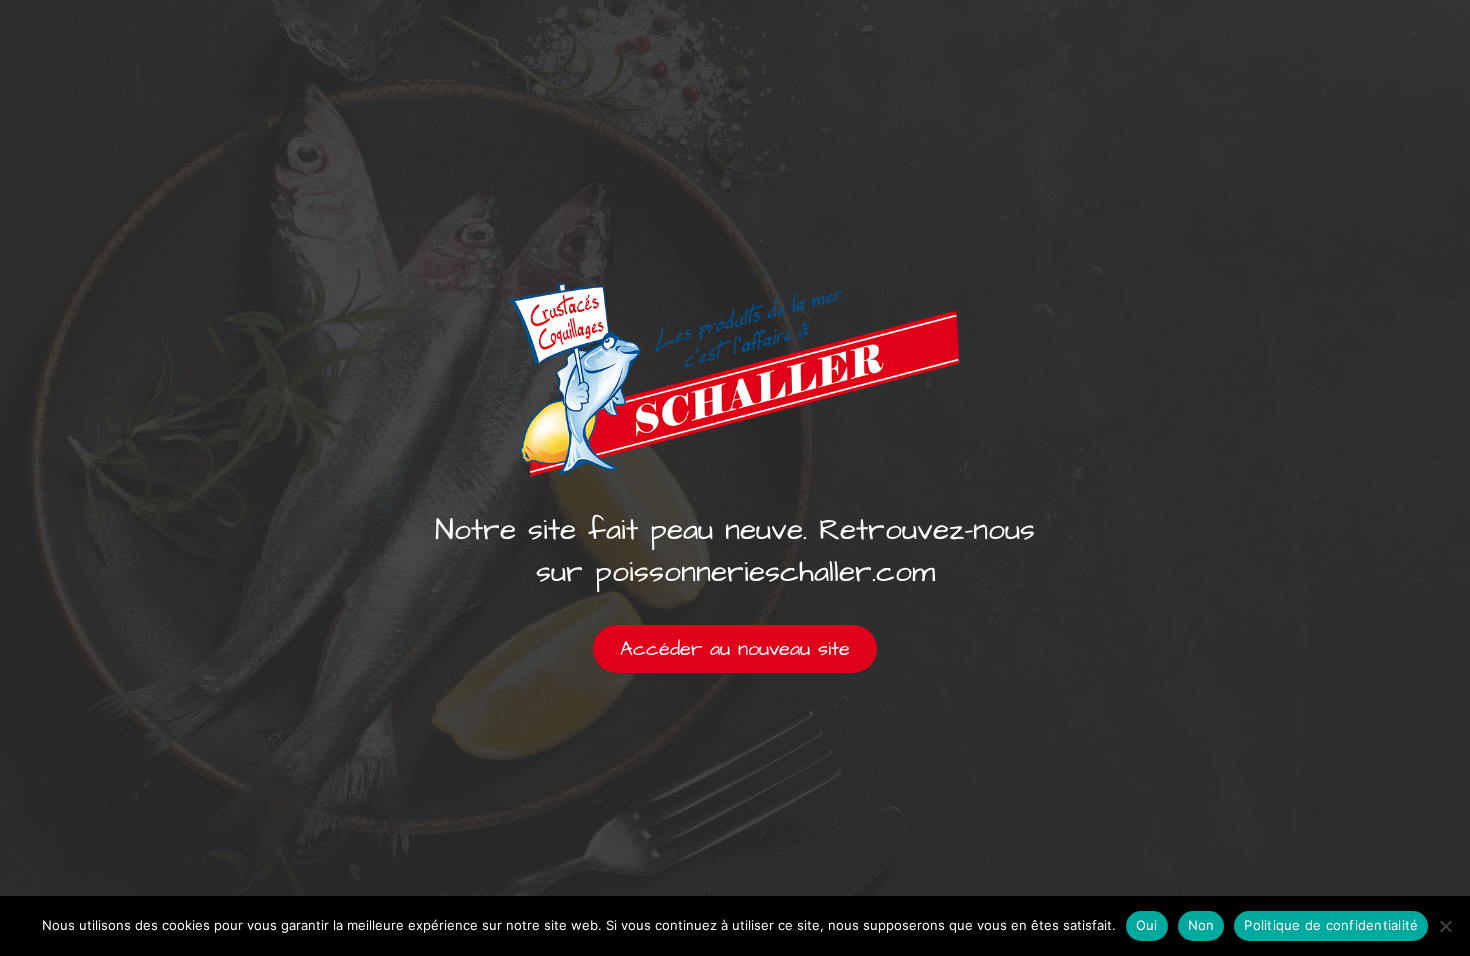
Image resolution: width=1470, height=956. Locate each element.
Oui (1147, 925)
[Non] (1445, 926)
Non (1201, 925)
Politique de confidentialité (1331, 925)
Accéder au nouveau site (735, 649)
